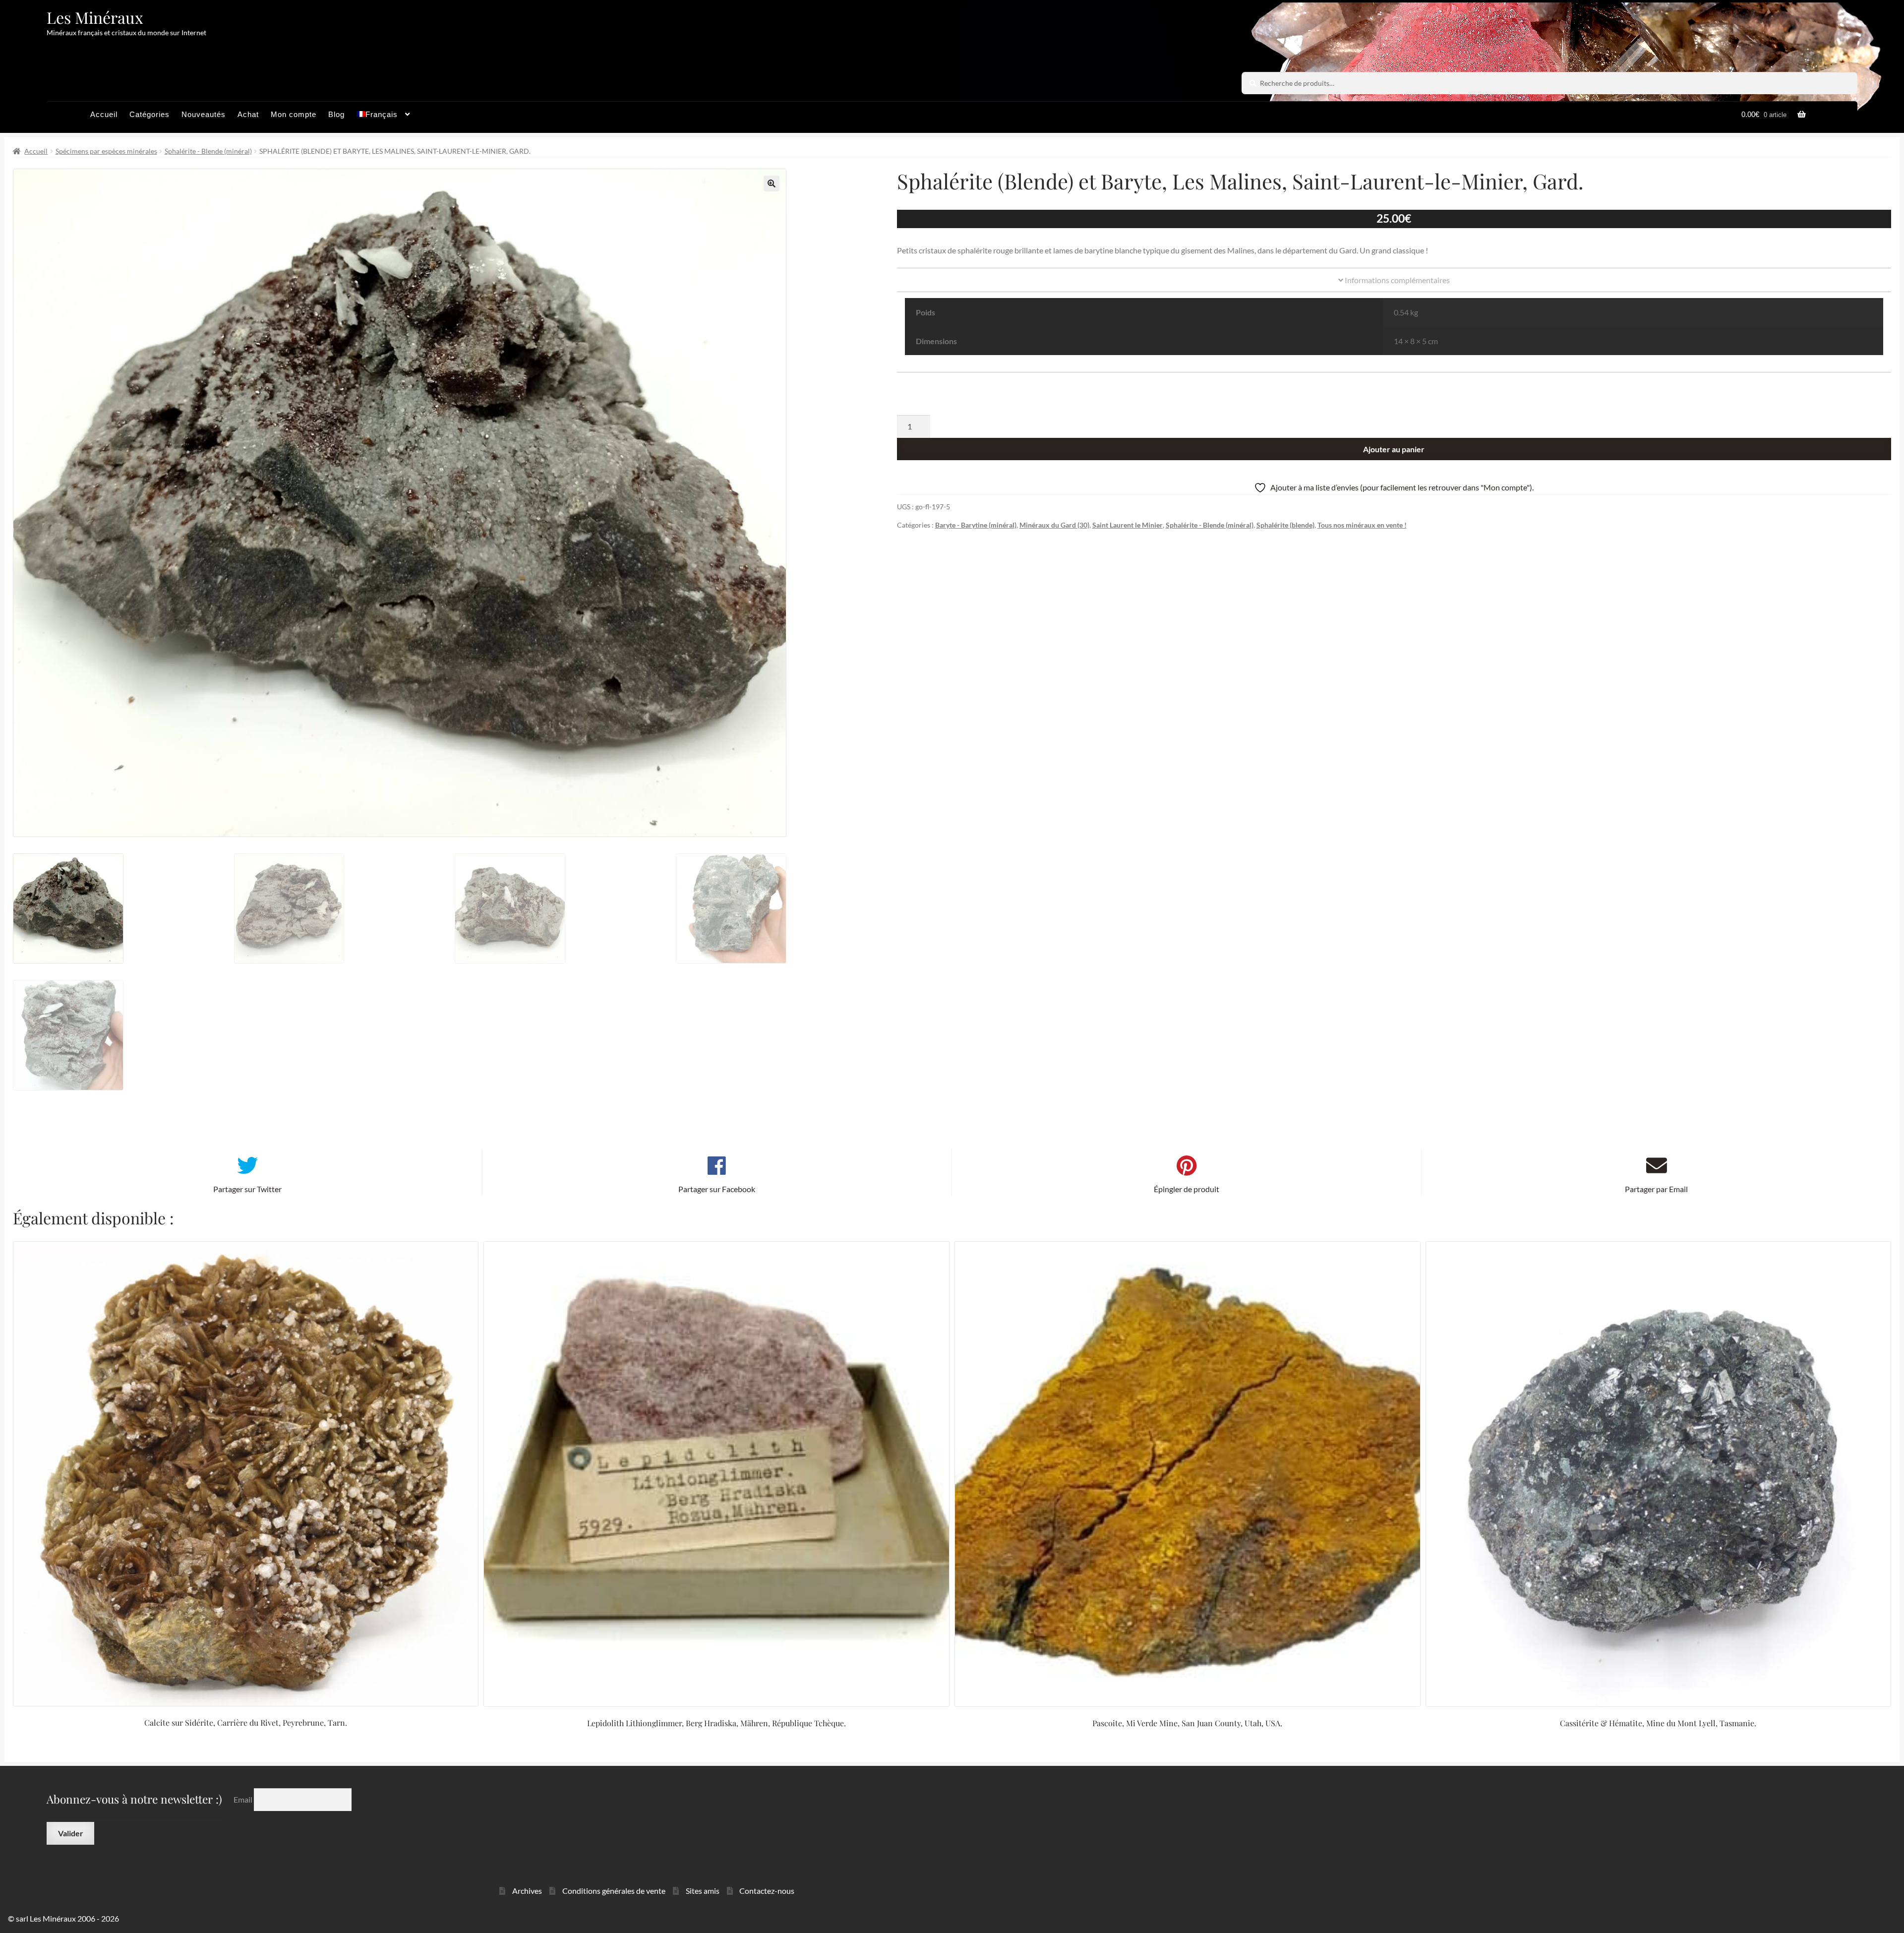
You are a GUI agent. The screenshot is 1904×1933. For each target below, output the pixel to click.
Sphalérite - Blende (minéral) (208, 151)
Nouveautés (204, 114)
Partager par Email (1656, 1189)
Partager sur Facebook (717, 1189)
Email (244, 1799)
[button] (772, 183)
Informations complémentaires (1397, 280)
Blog (336, 114)
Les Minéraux (95, 17)
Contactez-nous (767, 1891)
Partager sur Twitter (247, 1189)
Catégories (149, 114)
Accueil (104, 114)
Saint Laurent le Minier (1128, 525)
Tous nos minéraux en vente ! (1362, 525)
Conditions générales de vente (614, 1891)
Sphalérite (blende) (1285, 525)
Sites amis (703, 1891)
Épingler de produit (1187, 1189)
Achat (248, 114)
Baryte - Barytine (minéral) (976, 525)
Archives (527, 1891)
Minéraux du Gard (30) (1054, 525)
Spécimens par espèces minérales (106, 151)
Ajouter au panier (1394, 449)
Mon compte (294, 114)
